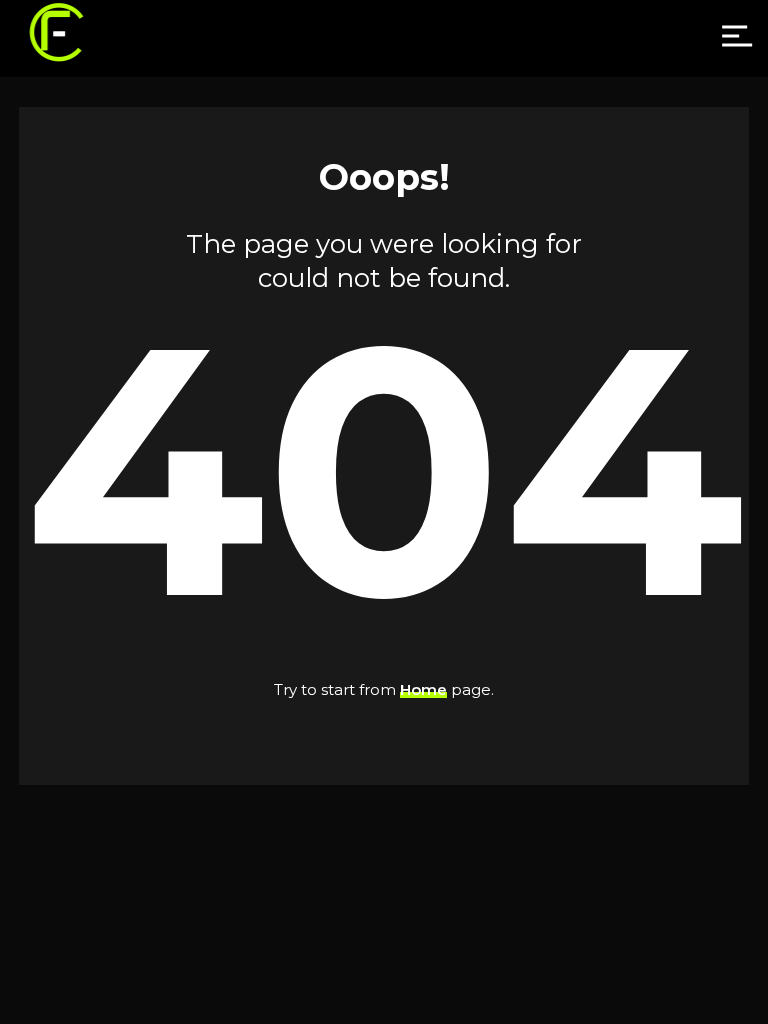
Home (423, 689)
